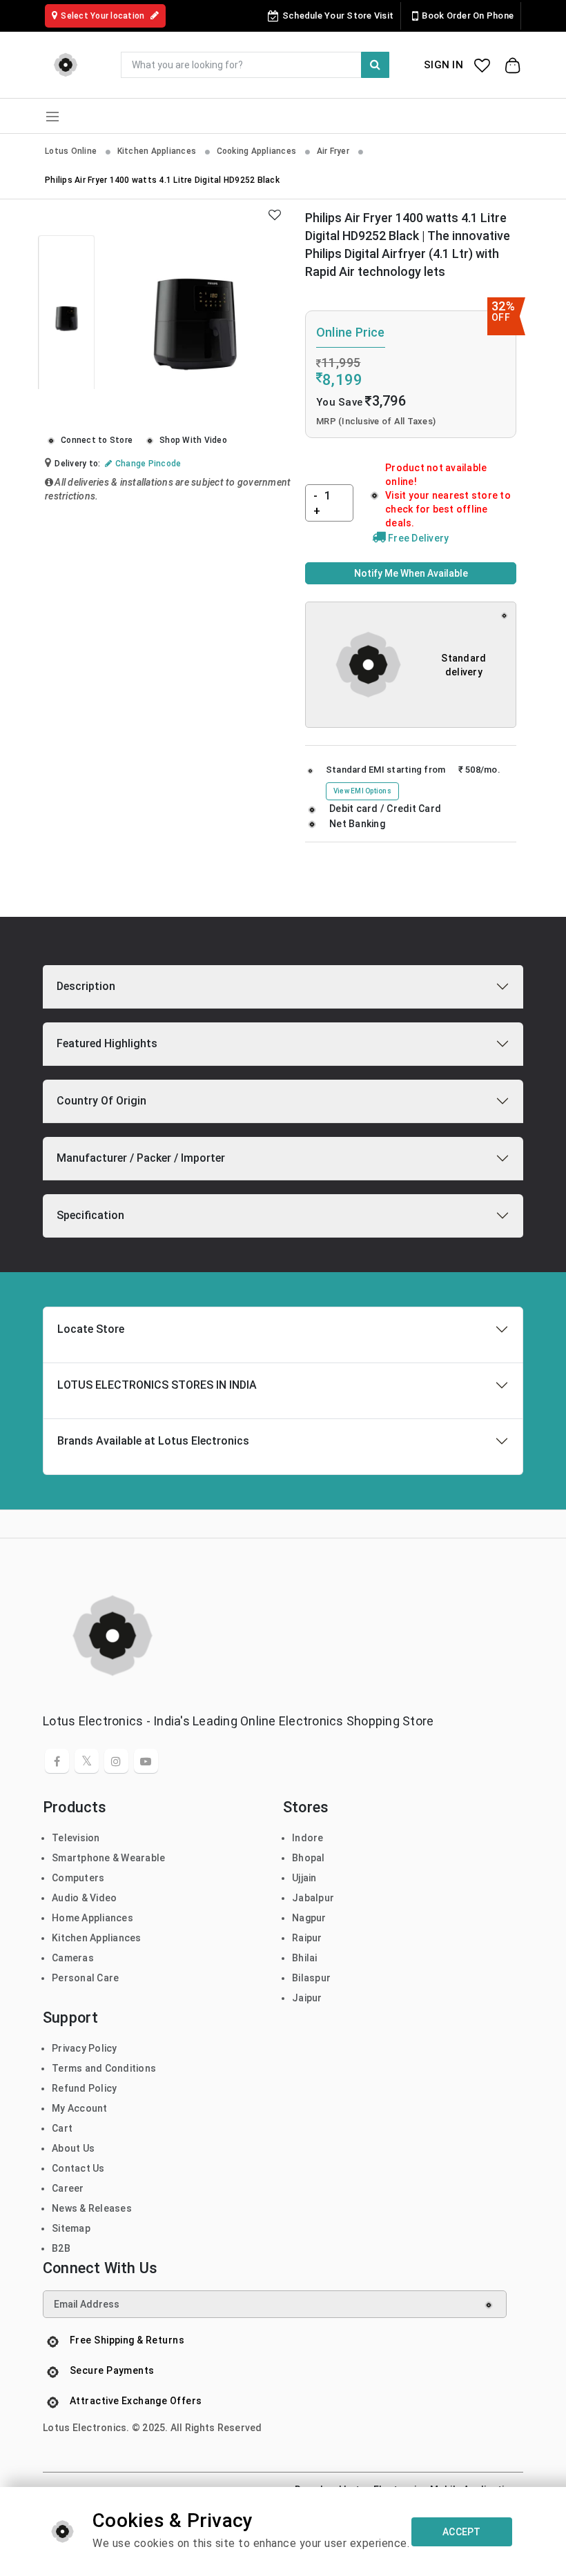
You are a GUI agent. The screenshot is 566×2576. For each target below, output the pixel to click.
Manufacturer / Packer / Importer (141, 1158)
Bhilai (305, 1958)
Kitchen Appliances (158, 151)
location (104, 16)
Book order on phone (468, 16)
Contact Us (78, 2168)
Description (86, 986)
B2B (61, 2248)
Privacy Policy (85, 2048)
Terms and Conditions (104, 2068)
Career (68, 2188)
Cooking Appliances (258, 151)
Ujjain (304, 1878)
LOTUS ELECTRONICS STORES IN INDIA (157, 1385)
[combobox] (255, 65)
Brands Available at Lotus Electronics (153, 1441)
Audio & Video (84, 1898)
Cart (62, 2128)
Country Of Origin (101, 1101)
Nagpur (309, 1918)
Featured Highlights (107, 1043)
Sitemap (71, 2228)
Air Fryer (334, 151)
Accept (462, 2532)
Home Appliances (92, 1918)
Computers (78, 1878)
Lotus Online (72, 151)
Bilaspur (311, 1978)
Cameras (73, 1958)
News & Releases (92, 2208)
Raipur (307, 1938)
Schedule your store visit (338, 16)
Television (76, 1838)
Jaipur (307, 1998)
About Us (73, 2148)
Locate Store (91, 1329)
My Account (80, 2108)
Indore (308, 1838)
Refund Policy (84, 2088)
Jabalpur (313, 1898)
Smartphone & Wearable (108, 1858)
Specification (90, 1215)
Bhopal (309, 1858)
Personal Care (85, 1978)
